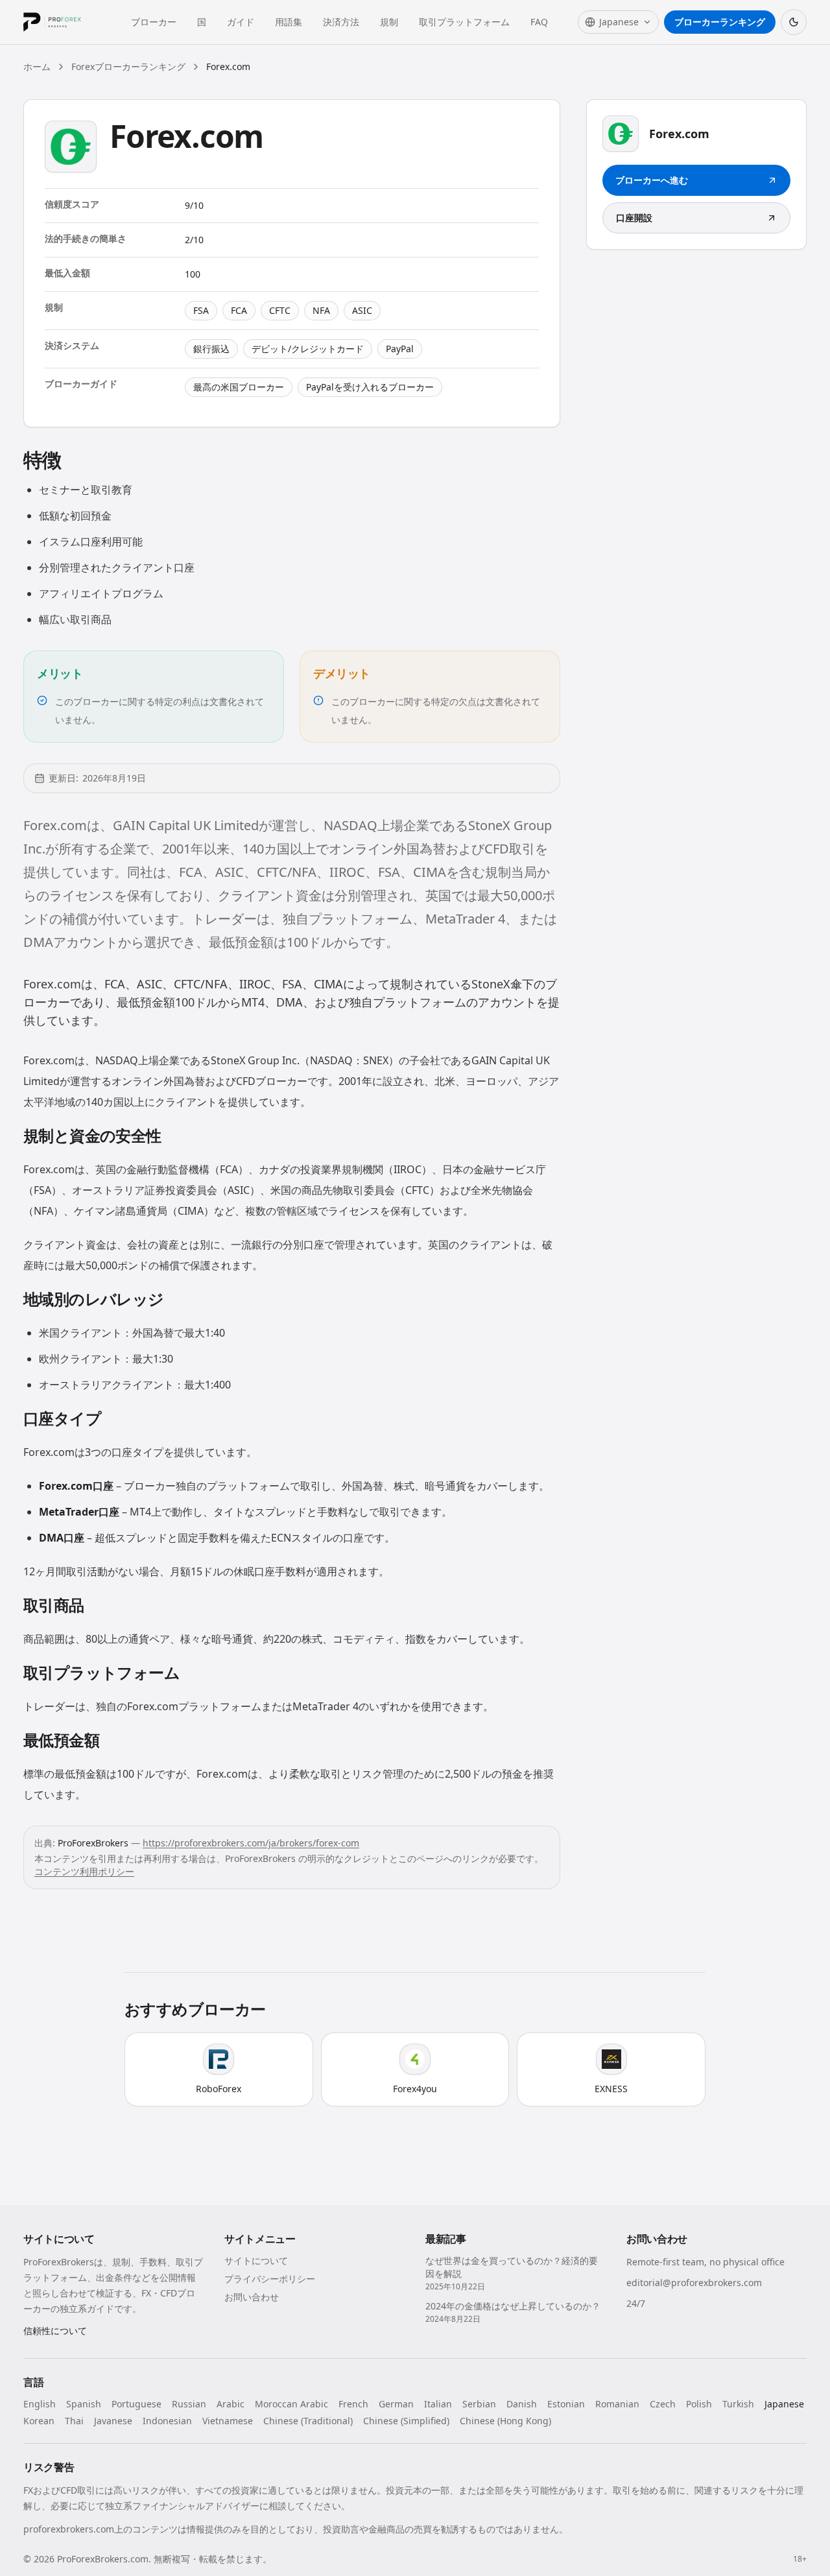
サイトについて (256, 2260)
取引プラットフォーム (464, 22)
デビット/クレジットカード (308, 349)
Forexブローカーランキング (128, 66)
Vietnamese (228, 2421)
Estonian (566, 2404)
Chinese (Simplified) (406, 2421)
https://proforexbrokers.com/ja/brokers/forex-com (251, 1843)
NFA (321, 310)
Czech (663, 2404)
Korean (39, 2421)
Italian (438, 2404)
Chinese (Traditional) (308, 2421)
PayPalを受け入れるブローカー (370, 387)
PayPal (400, 349)
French (353, 2404)
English (40, 2404)
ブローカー (154, 22)
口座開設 (634, 218)
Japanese (784, 2404)
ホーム (37, 66)
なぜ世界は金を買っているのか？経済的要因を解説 (512, 2267)
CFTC (280, 310)
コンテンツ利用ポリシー (84, 1871)
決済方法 (341, 22)
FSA (201, 310)
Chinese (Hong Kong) (505, 2421)
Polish (699, 2404)
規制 (389, 22)
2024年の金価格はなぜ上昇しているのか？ (513, 2306)
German (396, 2404)
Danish (522, 2404)
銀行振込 (211, 349)
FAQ (539, 22)
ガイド (241, 22)
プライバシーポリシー (270, 2279)
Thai (74, 2421)
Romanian (617, 2404)
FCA (239, 310)
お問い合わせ (252, 2297)
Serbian (479, 2404)
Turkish (738, 2404)
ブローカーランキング (720, 22)
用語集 (289, 22)
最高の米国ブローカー (239, 387)
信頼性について (55, 2331)
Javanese (113, 2421)
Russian (189, 2404)
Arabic (231, 2404)
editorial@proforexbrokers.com (694, 2283)
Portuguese (136, 2404)
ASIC (362, 310)
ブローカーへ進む (652, 180)
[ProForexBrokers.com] (62, 22)
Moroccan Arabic (291, 2404)
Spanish (84, 2404)
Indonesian (167, 2421)
